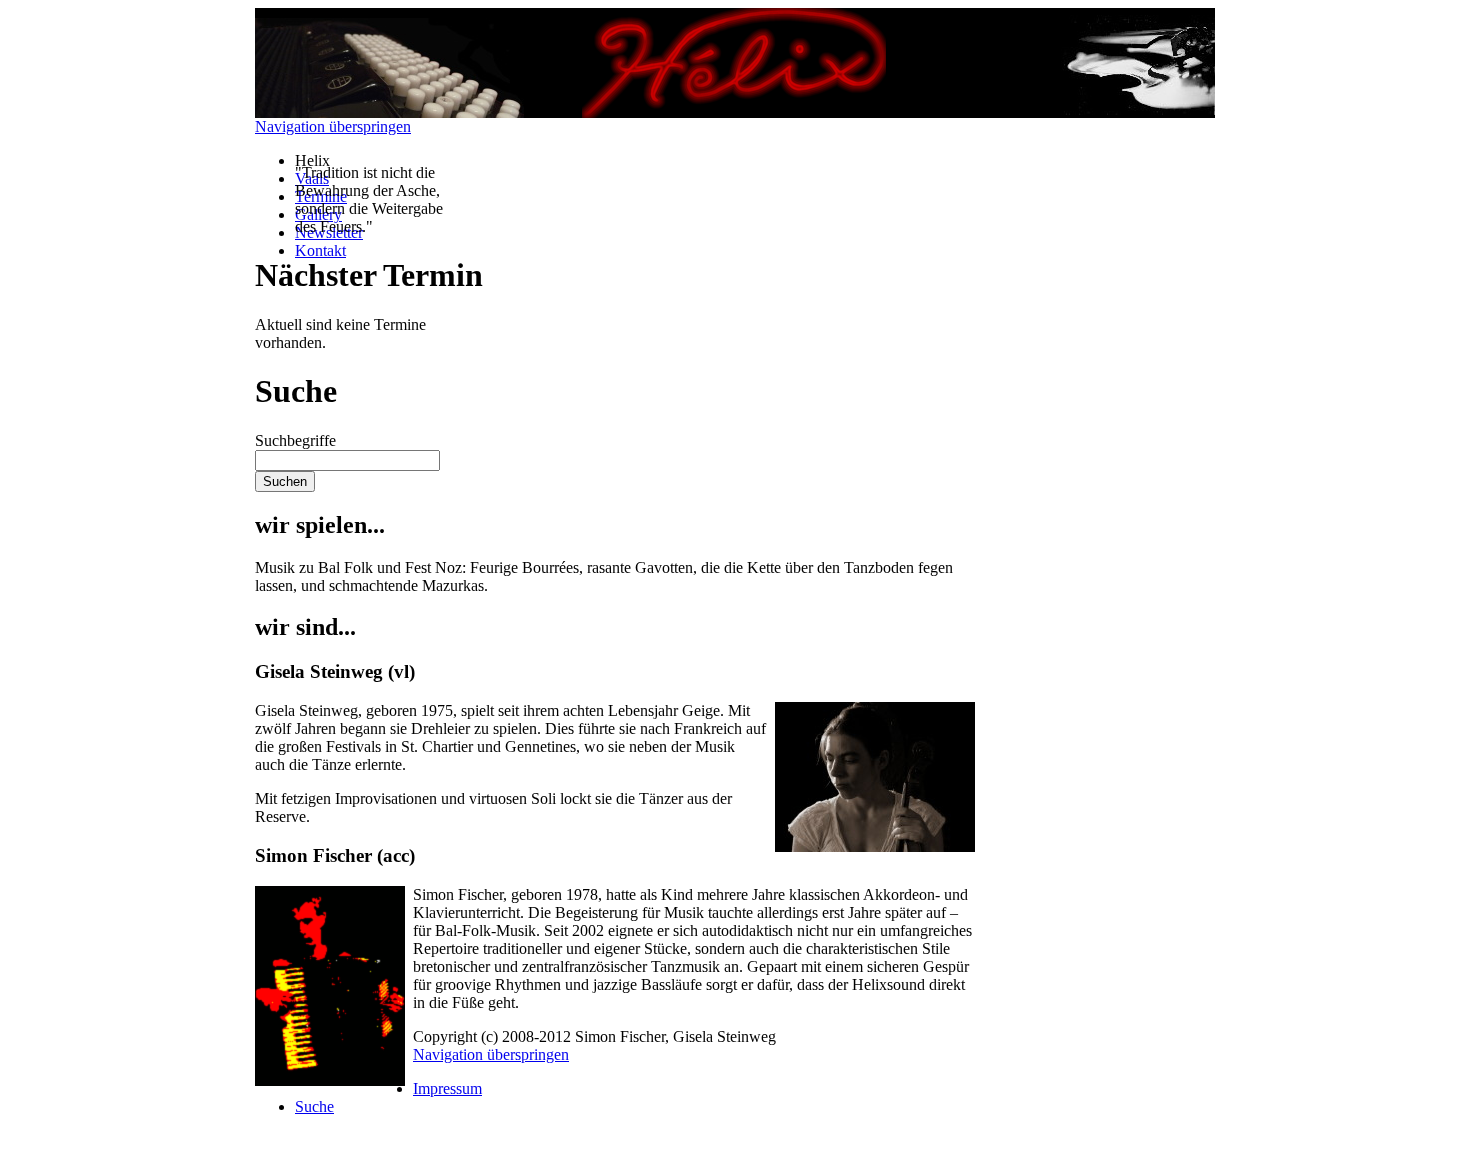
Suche (314, 1106)
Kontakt (320, 250)
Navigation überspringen (333, 126)
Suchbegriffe (295, 440)
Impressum (447, 1088)
